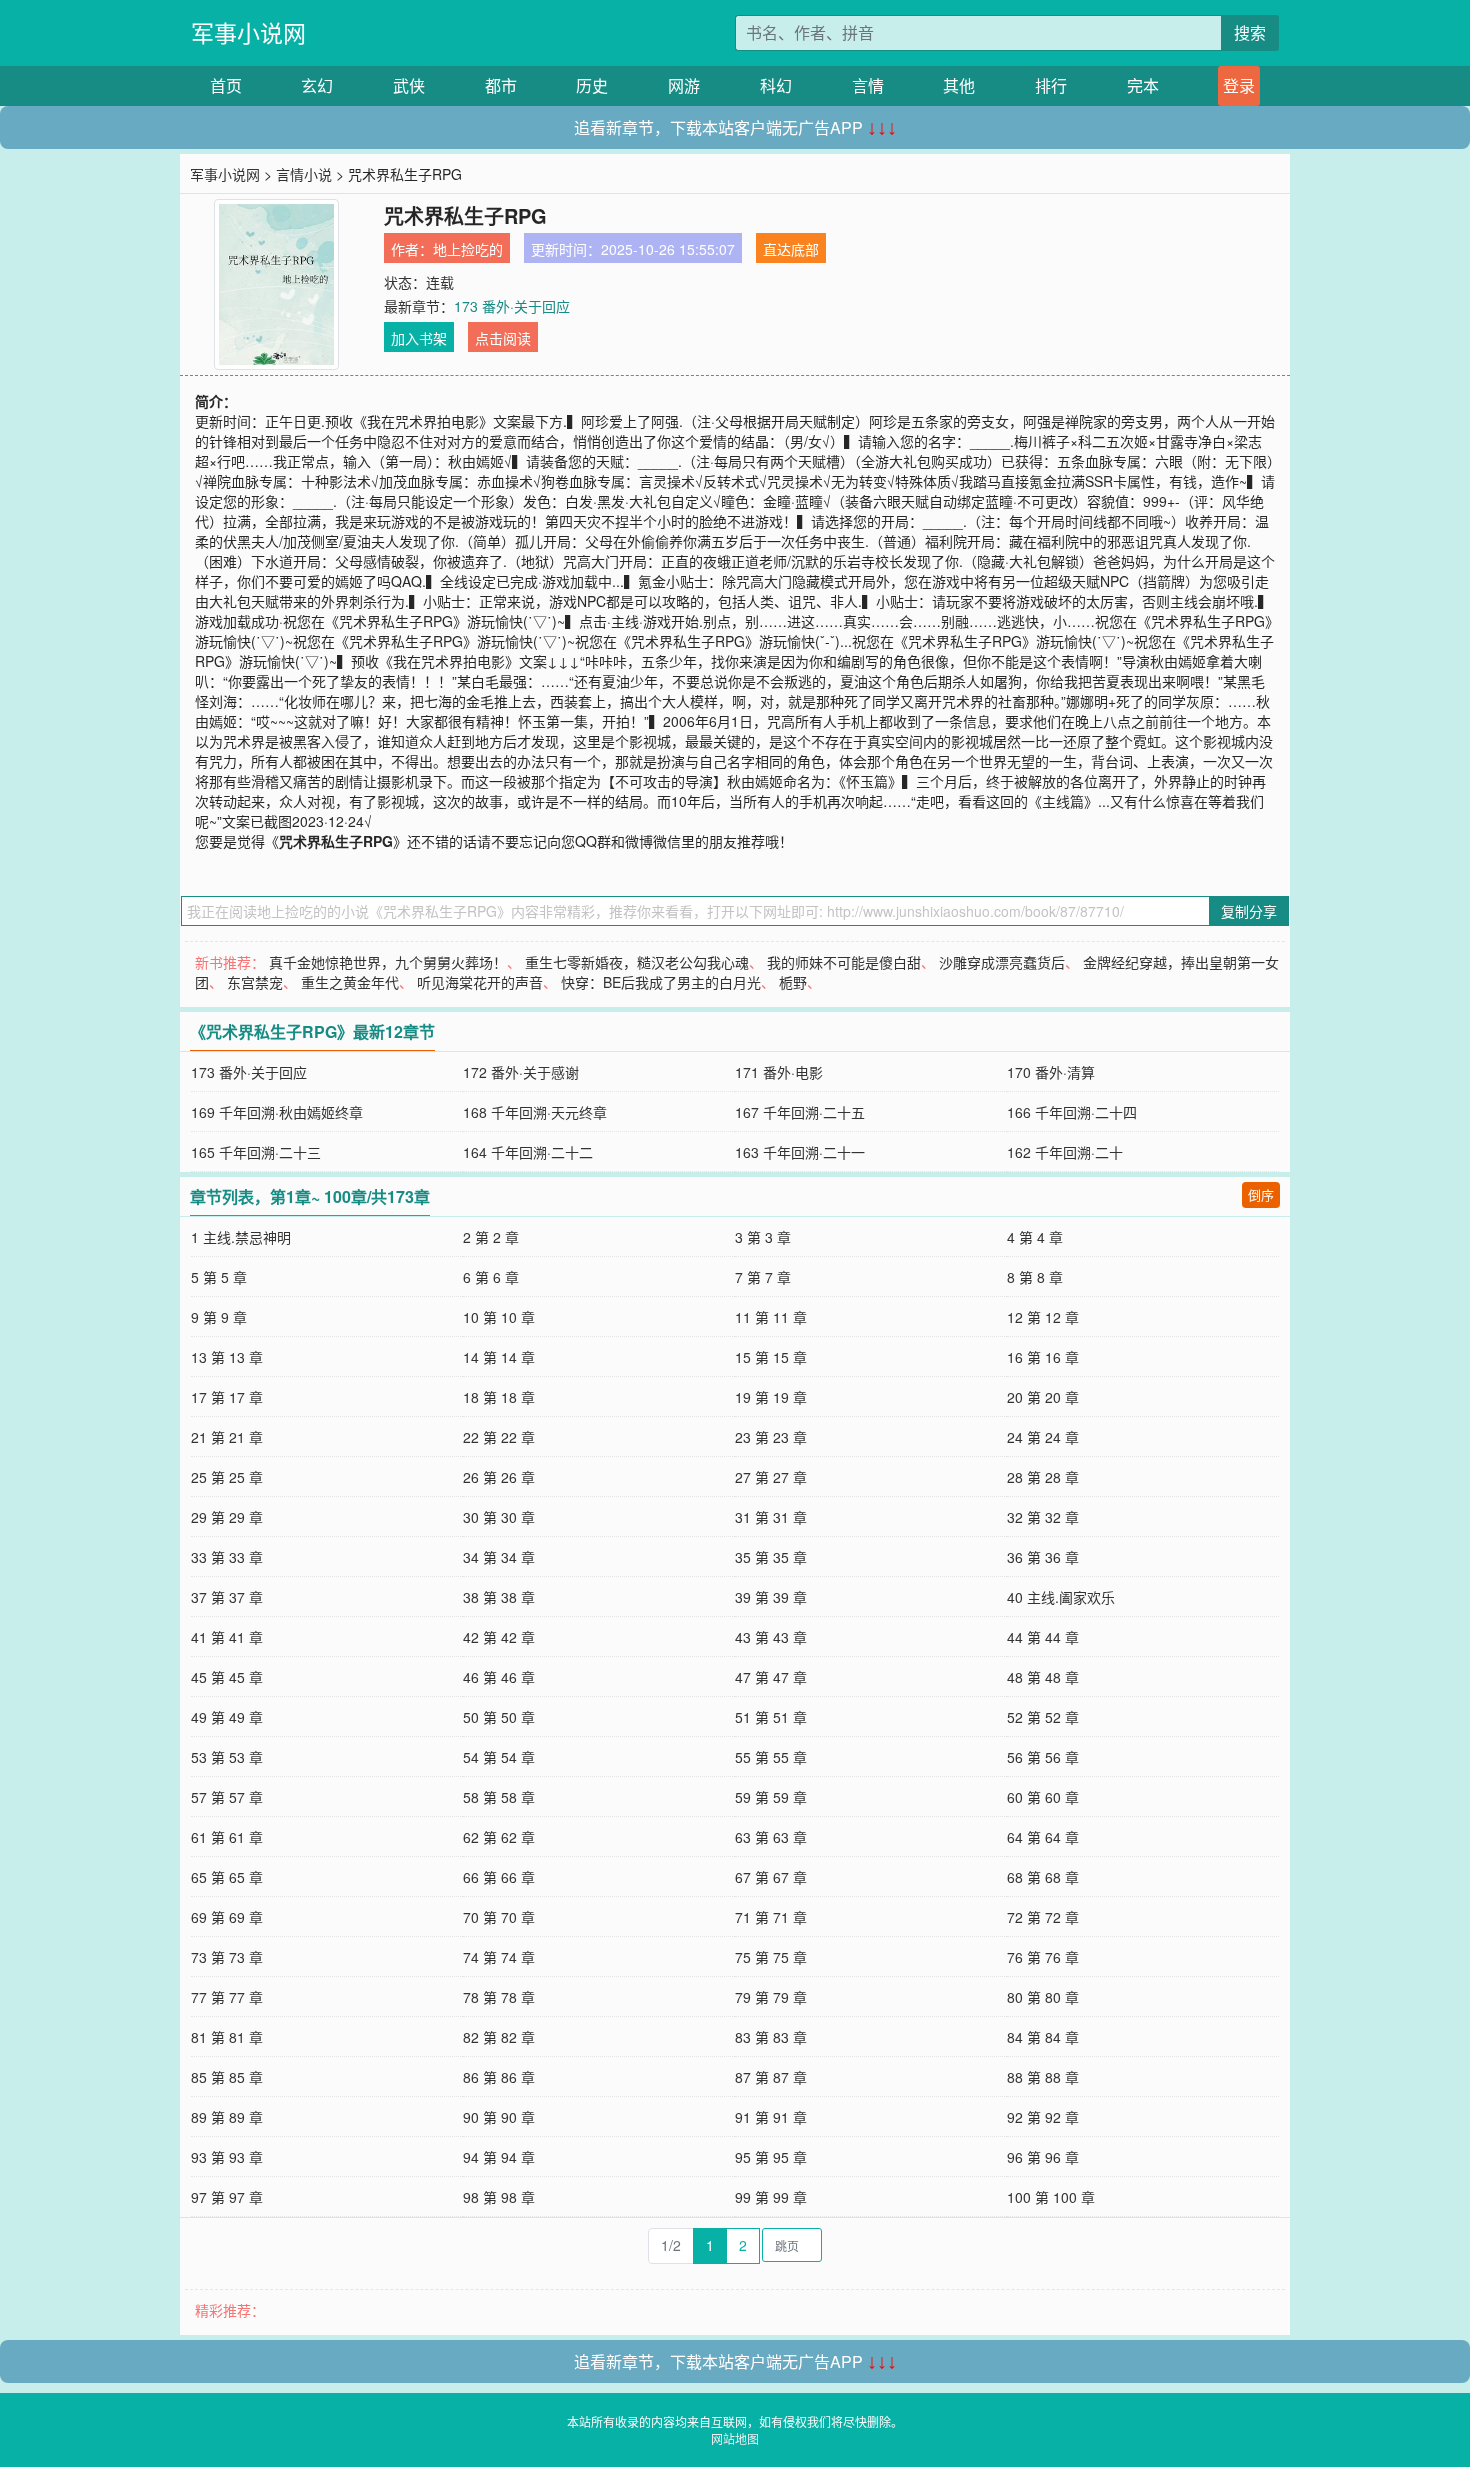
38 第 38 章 (499, 1597)
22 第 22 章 (499, 1437)
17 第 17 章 (227, 1397)
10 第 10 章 (499, 1317)
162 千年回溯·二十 (1065, 1152)
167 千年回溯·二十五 (800, 1112)
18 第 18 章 (499, 1397)
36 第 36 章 (1043, 1557)
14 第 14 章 (499, 1357)
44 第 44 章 (1043, 1637)
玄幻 (317, 85)
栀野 (793, 982)
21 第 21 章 (227, 1437)
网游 (684, 85)
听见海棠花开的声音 (480, 982)
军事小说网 (248, 32)
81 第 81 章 (227, 2037)
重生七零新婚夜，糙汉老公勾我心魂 (637, 962)
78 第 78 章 (499, 1997)
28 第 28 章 (1043, 1477)
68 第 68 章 (1043, 1877)
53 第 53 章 (227, 1757)
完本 (1143, 85)
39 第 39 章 (771, 1597)
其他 (959, 85)
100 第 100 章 (1051, 2197)
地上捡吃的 (468, 249)
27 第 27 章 (771, 1477)
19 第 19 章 (771, 1397)
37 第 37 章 (227, 1597)
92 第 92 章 (1043, 2117)
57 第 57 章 (227, 1797)
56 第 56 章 (1043, 1757)
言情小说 (304, 174)
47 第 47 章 (771, 1677)
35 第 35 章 (771, 1557)
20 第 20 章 (1043, 1397)
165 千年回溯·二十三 (256, 1152)
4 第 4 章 (1035, 1237)
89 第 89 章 (227, 2117)
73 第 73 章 (227, 1957)
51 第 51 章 (771, 1717)
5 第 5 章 (219, 1277)
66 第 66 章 (499, 1877)
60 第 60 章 (1043, 1797)
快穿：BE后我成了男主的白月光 (661, 982)
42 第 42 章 (499, 1637)
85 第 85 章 (227, 2077)
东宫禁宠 (255, 982)
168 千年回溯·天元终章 (535, 1112)
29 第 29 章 (227, 1517)
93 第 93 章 (227, 2157)
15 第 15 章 (771, 1357)
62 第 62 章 (499, 1837)
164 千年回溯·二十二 (528, 1152)
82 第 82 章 (499, 2037)
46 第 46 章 (499, 1677)
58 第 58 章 (499, 1797)
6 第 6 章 (491, 1277)
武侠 (409, 85)
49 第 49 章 (227, 1717)
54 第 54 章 (499, 1757)
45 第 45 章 (227, 1677)
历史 (592, 85)
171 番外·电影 (779, 1072)
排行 (1051, 85)
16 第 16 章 (1043, 1357)
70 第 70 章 (499, 1917)
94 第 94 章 (499, 2157)
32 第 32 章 (1043, 1517)
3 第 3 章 (763, 1237)
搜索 (1250, 32)
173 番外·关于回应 (512, 306)
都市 (501, 85)
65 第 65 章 (227, 1877)
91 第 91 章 (771, 2117)
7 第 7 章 (763, 1277)
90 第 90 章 (499, 2117)
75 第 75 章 (771, 1957)
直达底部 (791, 249)
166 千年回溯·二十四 (1072, 1112)
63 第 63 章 (771, 1837)
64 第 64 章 (1043, 1837)
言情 (868, 85)
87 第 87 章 (771, 2077)
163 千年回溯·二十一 (800, 1152)
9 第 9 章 (219, 1317)
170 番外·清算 (1051, 1072)
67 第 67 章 (771, 1877)
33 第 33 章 (227, 1557)
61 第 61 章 (227, 1837)
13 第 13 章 (227, 1357)
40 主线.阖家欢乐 (1061, 1597)
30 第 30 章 (499, 1517)
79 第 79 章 (771, 1997)
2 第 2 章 (491, 1237)
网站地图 (735, 2438)
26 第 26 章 (499, 1477)
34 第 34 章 (499, 1557)
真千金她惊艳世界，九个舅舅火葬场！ (388, 962)
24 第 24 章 (1043, 1437)
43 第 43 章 (771, 1637)
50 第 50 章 (499, 1717)
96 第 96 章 (1043, 2157)
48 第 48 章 (1043, 1677)
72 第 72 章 (1043, 1917)
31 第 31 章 (771, 1517)
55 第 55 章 (771, 1757)
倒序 (1261, 1194)
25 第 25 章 (227, 1477)
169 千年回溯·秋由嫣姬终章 (277, 1112)
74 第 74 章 (499, 1957)
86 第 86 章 (499, 2077)
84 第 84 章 (1043, 2037)
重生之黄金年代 (350, 982)
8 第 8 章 (1035, 1277)
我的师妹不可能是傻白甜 (844, 962)
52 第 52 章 (1043, 1717)
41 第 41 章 (227, 1637)
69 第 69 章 (227, 1917)
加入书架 (419, 338)
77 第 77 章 (227, 1997)
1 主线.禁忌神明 (241, 1237)
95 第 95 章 (771, 2157)
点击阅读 (503, 338)
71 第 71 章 (771, 1917)
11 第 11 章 (771, 1317)
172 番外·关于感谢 (521, 1072)
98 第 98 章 (499, 2197)
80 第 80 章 (1043, 1997)
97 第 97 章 (227, 2197)
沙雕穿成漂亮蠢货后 (1002, 962)
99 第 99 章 (771, 2197)
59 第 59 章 (771, 1797)
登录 (1239, 85)
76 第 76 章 (1043, 1957)
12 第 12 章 (1043, 1317)
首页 (226, 85)
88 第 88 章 (1043, 2077)
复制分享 (1249, 911)
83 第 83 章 (771, 2037)
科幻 (776, 85)
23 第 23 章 (771, 1437)
